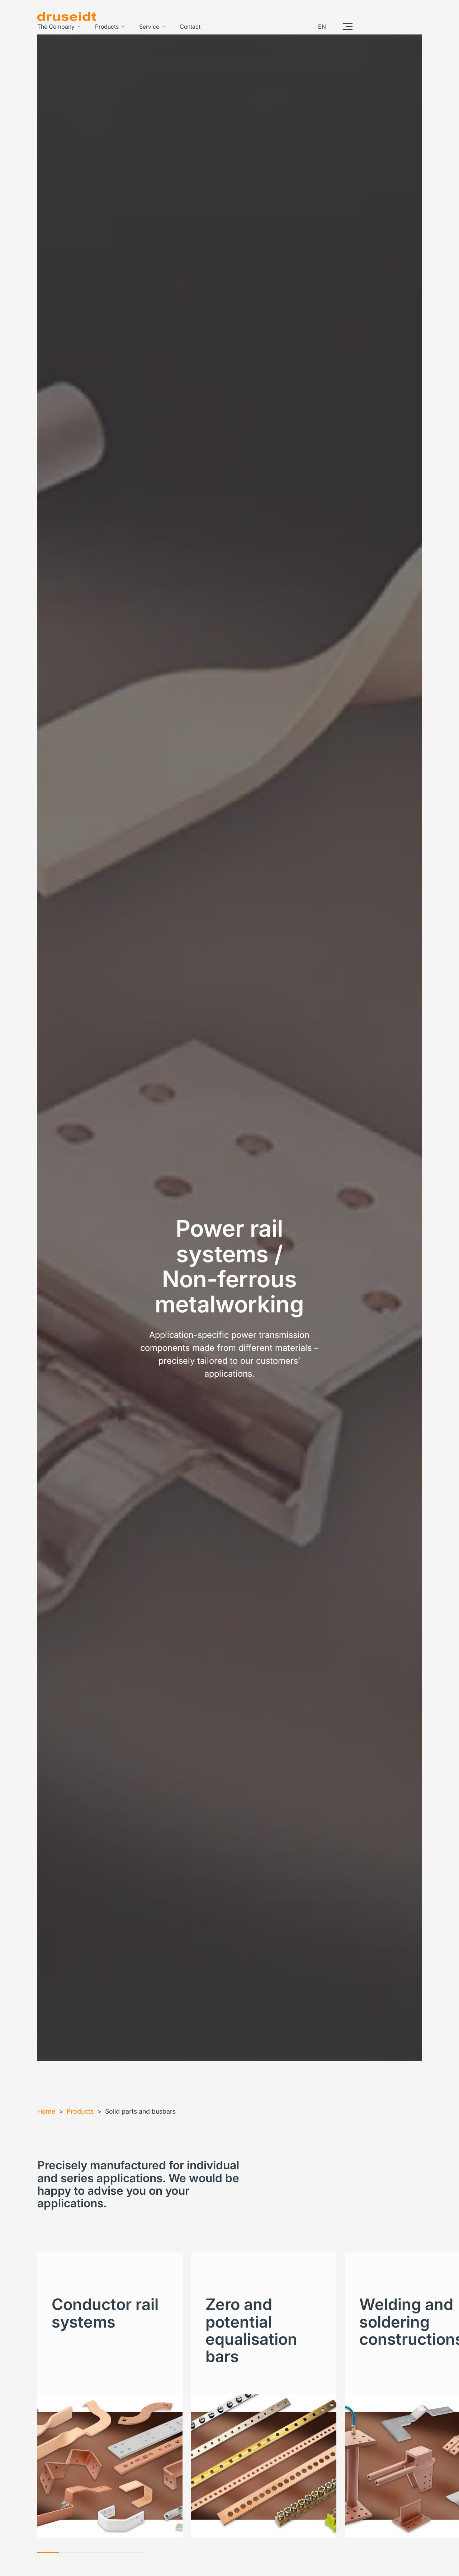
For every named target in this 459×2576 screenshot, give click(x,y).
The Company (56, 27)
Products (107, 27)
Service (149, 27)
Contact (190, 27)
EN (322, 27)
